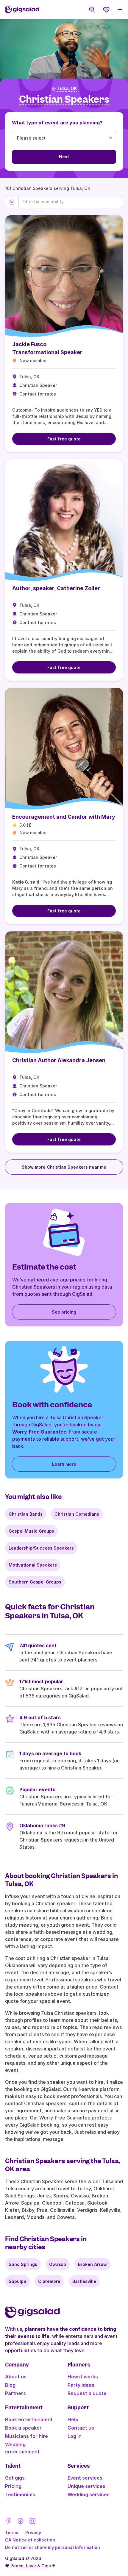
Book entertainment (29, 2419)
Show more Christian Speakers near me (64, 1167)
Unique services (86, 2486)
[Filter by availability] (71, 202)
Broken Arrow (92, 2264)
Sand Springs (23, 2264)
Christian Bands (26, 1514)
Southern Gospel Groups (35, 1582)
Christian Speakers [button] (64, 100)
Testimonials (20, 2494)
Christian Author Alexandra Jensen (59, 1060)
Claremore (49, 2281)
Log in (75, 2436)
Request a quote (87, 2393)
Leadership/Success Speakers (41, 1548)
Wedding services (89, 2494)
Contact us (81, 2428)
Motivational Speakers (33, 1565)
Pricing (13, 2486)
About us (16, 2377)
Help (73, 2419)
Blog (10, 2385)
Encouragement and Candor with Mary (64, 817)
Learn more (64, 1464)
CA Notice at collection (30, 2540)
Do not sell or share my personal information (53, 2547)
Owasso (58, 2264)
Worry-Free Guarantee (39, 1432)
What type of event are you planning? (57, 123)
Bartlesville (84, 2281)
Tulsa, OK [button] (67, 89)
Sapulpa (17, 2281)
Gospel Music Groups (31, 1531)
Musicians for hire (26, 2436)
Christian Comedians (77, 1514)
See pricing (64, 1312)
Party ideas (81, 2385)
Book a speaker (23, 2428)
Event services (85, 2478)
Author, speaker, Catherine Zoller (56, 588)
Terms (12, 2532)
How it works (83, 2377)
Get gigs (15, 2478)
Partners (15, 2393)
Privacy (33, 2532)
